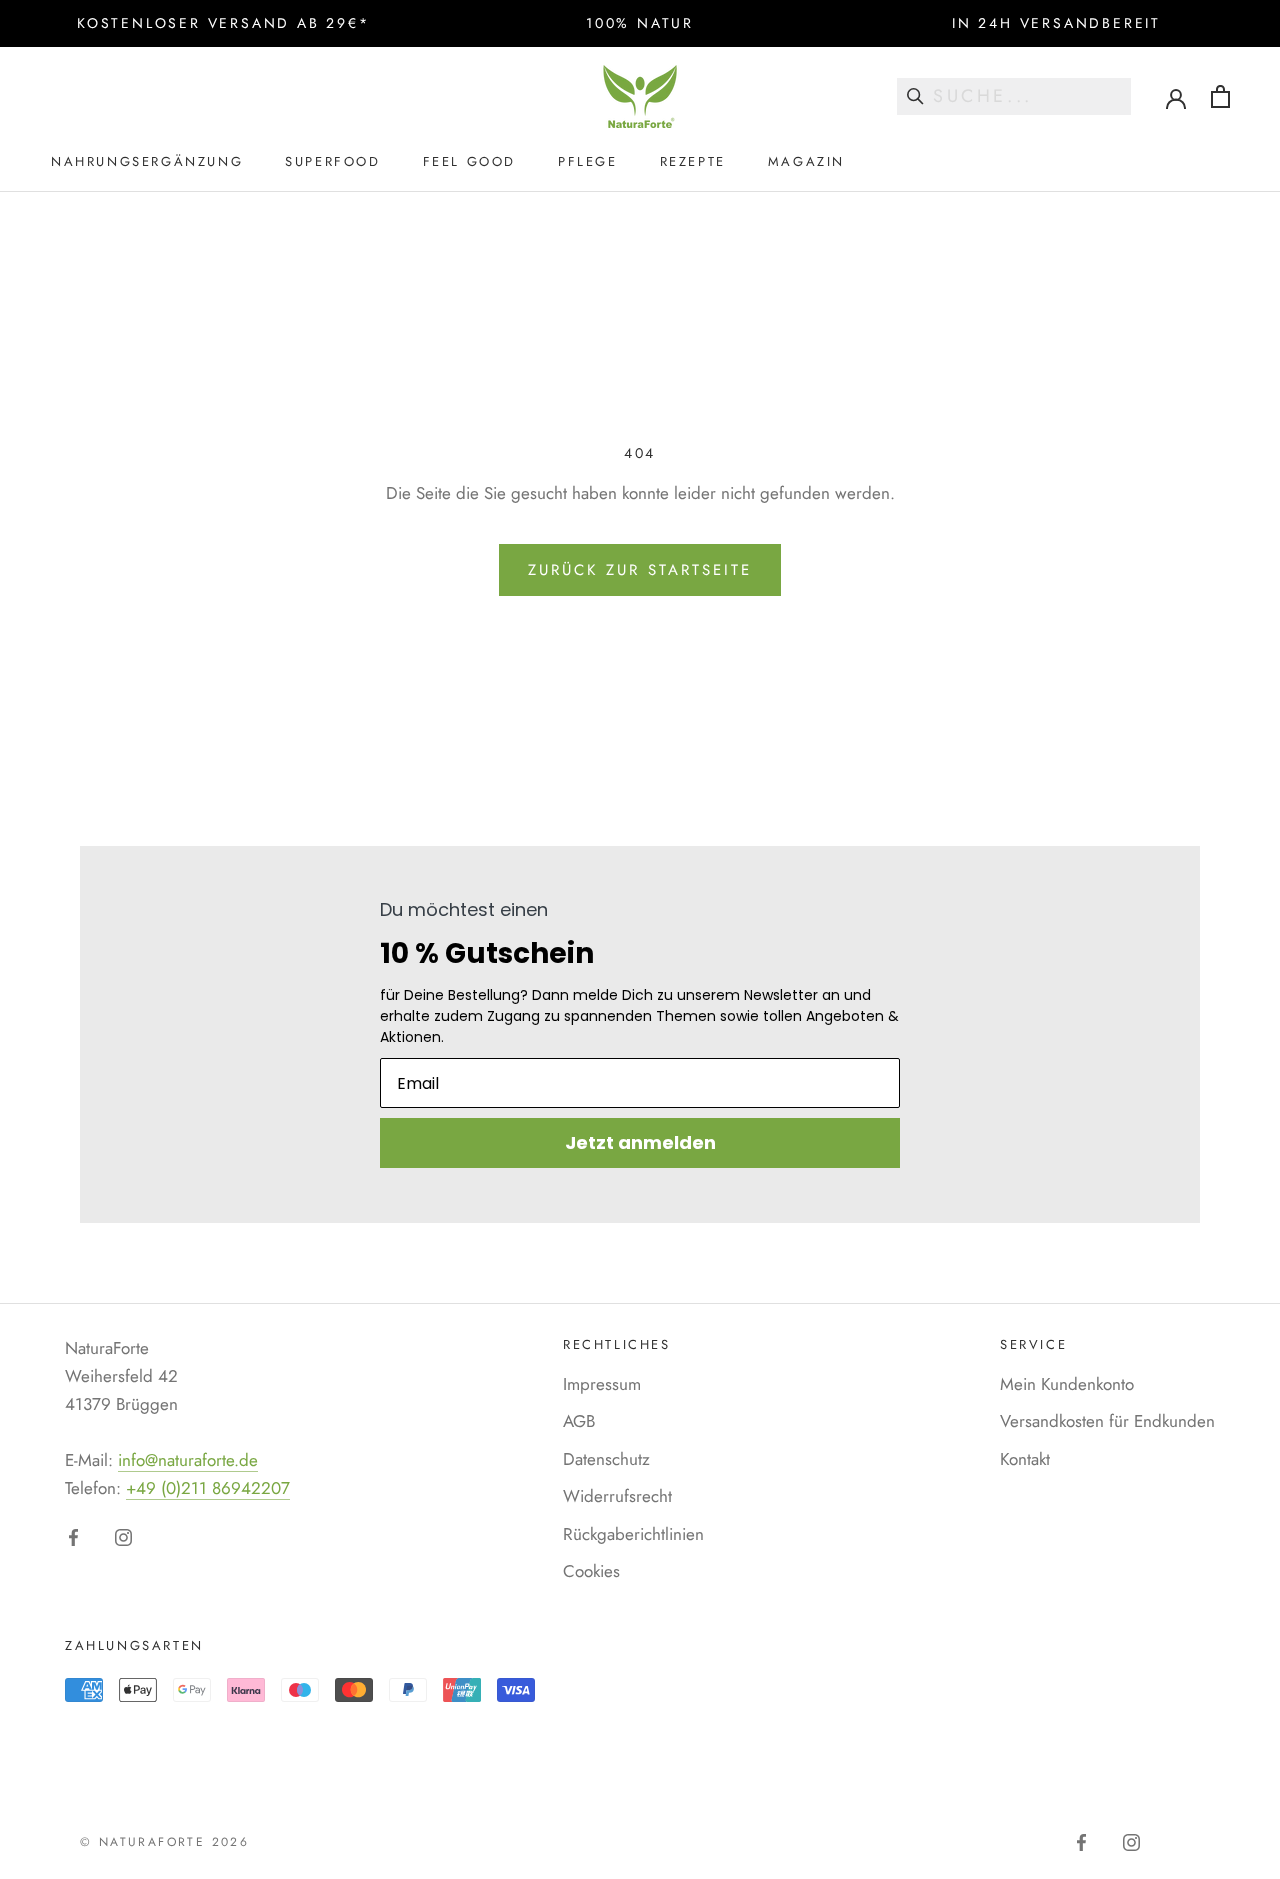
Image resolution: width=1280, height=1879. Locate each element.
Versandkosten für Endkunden (1107, 1421)
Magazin (806, 161)
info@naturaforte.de (188, 1460)
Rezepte (693, 161)
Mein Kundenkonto (1067, 1384)
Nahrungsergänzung (147, 161)
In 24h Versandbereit (1056, 23)
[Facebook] (73, 1536)
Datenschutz (606, 1459)
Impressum (602, 1384)
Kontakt (1025, 1459)
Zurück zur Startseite (640, 570)
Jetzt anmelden (640, 1142)
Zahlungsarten (134, 1645)
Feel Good (469, 161)
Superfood (332, 161)
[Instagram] (123, 1536)
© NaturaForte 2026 (164, 1842)
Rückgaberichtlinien (633, 1534)
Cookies (591, 1571)
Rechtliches (617, 1344)
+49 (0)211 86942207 (208, 1488)
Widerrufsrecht (617, 1496)
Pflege (588, 161)
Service (1033, 1344)
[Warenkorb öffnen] (1220, 96)
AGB (579, 1421)
